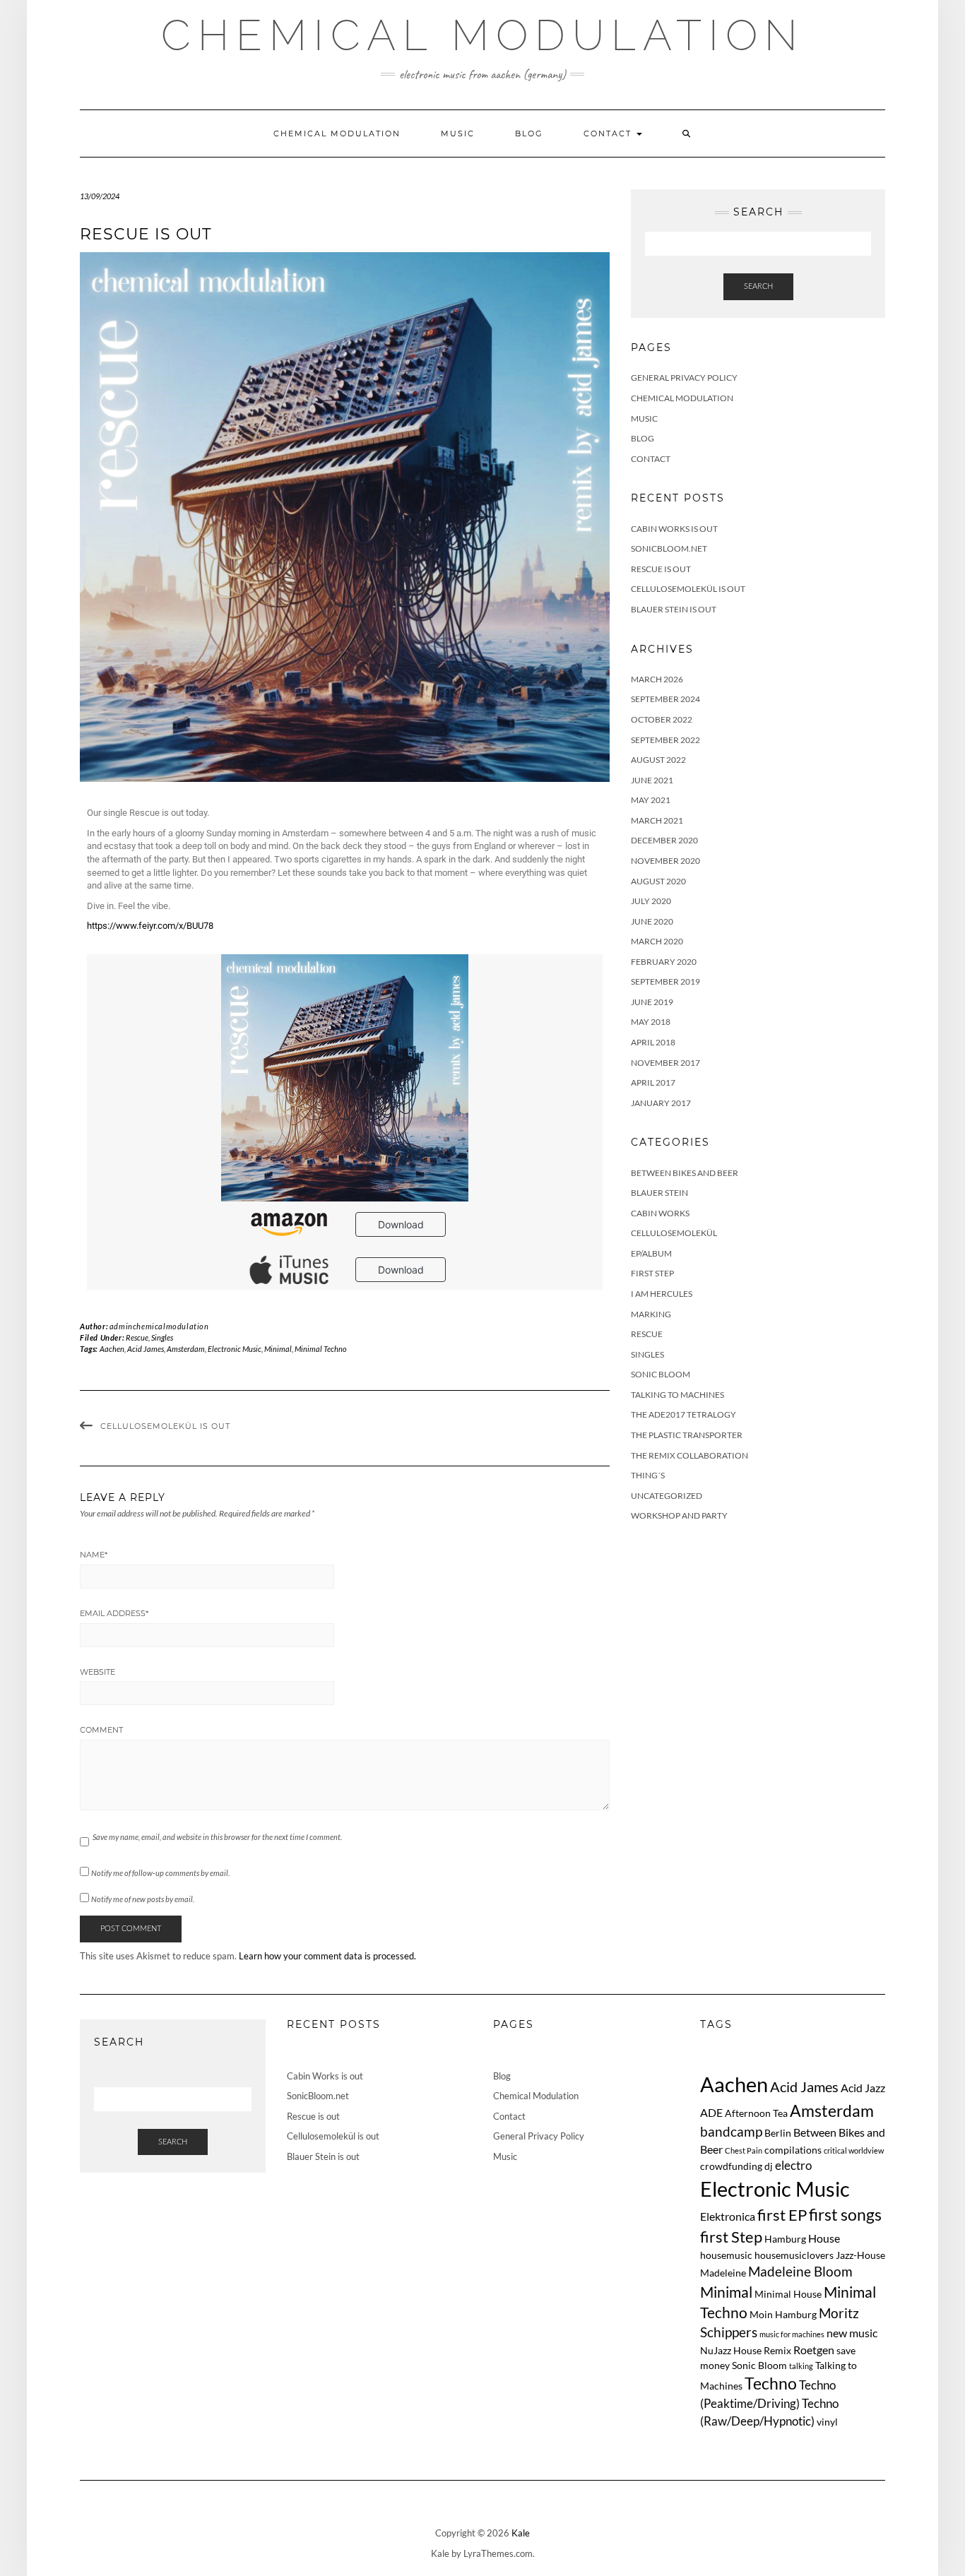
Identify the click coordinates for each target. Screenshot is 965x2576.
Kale (521, 2533)
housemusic (726, 2255)
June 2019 (652, 1002)
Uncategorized (667, 1496)
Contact (609, 133)
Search (758, 286)
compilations (793, 2150)
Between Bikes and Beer (685, 1173)
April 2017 (653, 1082)
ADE (711, 2112)
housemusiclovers (794, 2255)
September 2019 (665, 981)
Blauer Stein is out (674, 609)
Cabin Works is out (674, 529)
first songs (845, 2215)
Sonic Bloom (661, 1374)
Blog (529, 133)
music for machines (792, 2334)
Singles (162, 1337)
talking (801, 2366)
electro (793, 2165)
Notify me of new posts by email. (143, 1899)
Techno (771, 2383)
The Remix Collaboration (689, 1455)
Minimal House (788, 2294)
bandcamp (731, 2131)
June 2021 (652, 780)
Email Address (114, 1613)
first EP (782, 2215)
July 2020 (651, 901)
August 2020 (658, 881)
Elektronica (728, 2216)
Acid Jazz (863, 2088)
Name (94, 1555)
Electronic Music (235, 1349)
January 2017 (661, 1103)
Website (97, 1672)
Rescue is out (661, 569)
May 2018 (651, 1022)
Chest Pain (744, 2150)
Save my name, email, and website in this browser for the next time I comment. (217, 1837)
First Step (652, 1273)
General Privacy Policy (684, 378)
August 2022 (658, 760)
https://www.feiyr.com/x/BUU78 (150, 926)
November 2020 (665, 861)
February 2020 (664, 962)
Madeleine (723, 2273)
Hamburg (785, 2239)
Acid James (146, 1349)
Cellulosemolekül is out (165, 1426)
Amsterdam (186, 1349)
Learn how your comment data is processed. (327, 1956)
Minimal (278, 1349)
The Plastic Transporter (687, 1435)
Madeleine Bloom (800, 2271)
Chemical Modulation (483, 35)
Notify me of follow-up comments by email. (160, 1873)
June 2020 (652, 921)
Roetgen (814, 2350)
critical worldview (854, 2150)
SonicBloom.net (669, 548)
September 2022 (665, 740)
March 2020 (657, 941)
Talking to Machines (677, 1395)
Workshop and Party (679, 1515)
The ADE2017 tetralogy (683, 1414)
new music (852, 2333)
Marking (651, 1314)
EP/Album (651, 1253)
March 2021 (657, 820)
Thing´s (648, 1475)
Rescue (137, 1337)
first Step (731, 2237)
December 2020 (664, 840)
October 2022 (662, 719)
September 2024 (665, 699)
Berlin (778, 2133)
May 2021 (651, 800)
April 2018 (653, 1042)
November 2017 (665, 1063)
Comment (101, 1730)
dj (769, 2166)
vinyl (827, 2422)
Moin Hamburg (783, 2314)
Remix (777, 2350)
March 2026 (657, 679)
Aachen (112, 1349)
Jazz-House (860, 2255)
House (824, 2238)
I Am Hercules (662, 1294)
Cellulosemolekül (674, 1233)
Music (458, 133)
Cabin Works (660, 1213)
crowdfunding (731, 2166)
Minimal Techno (321, 1349)
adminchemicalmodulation (159, 1326)
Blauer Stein (659, 1193)
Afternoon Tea (756, 2113)
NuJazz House (731, 2350)
